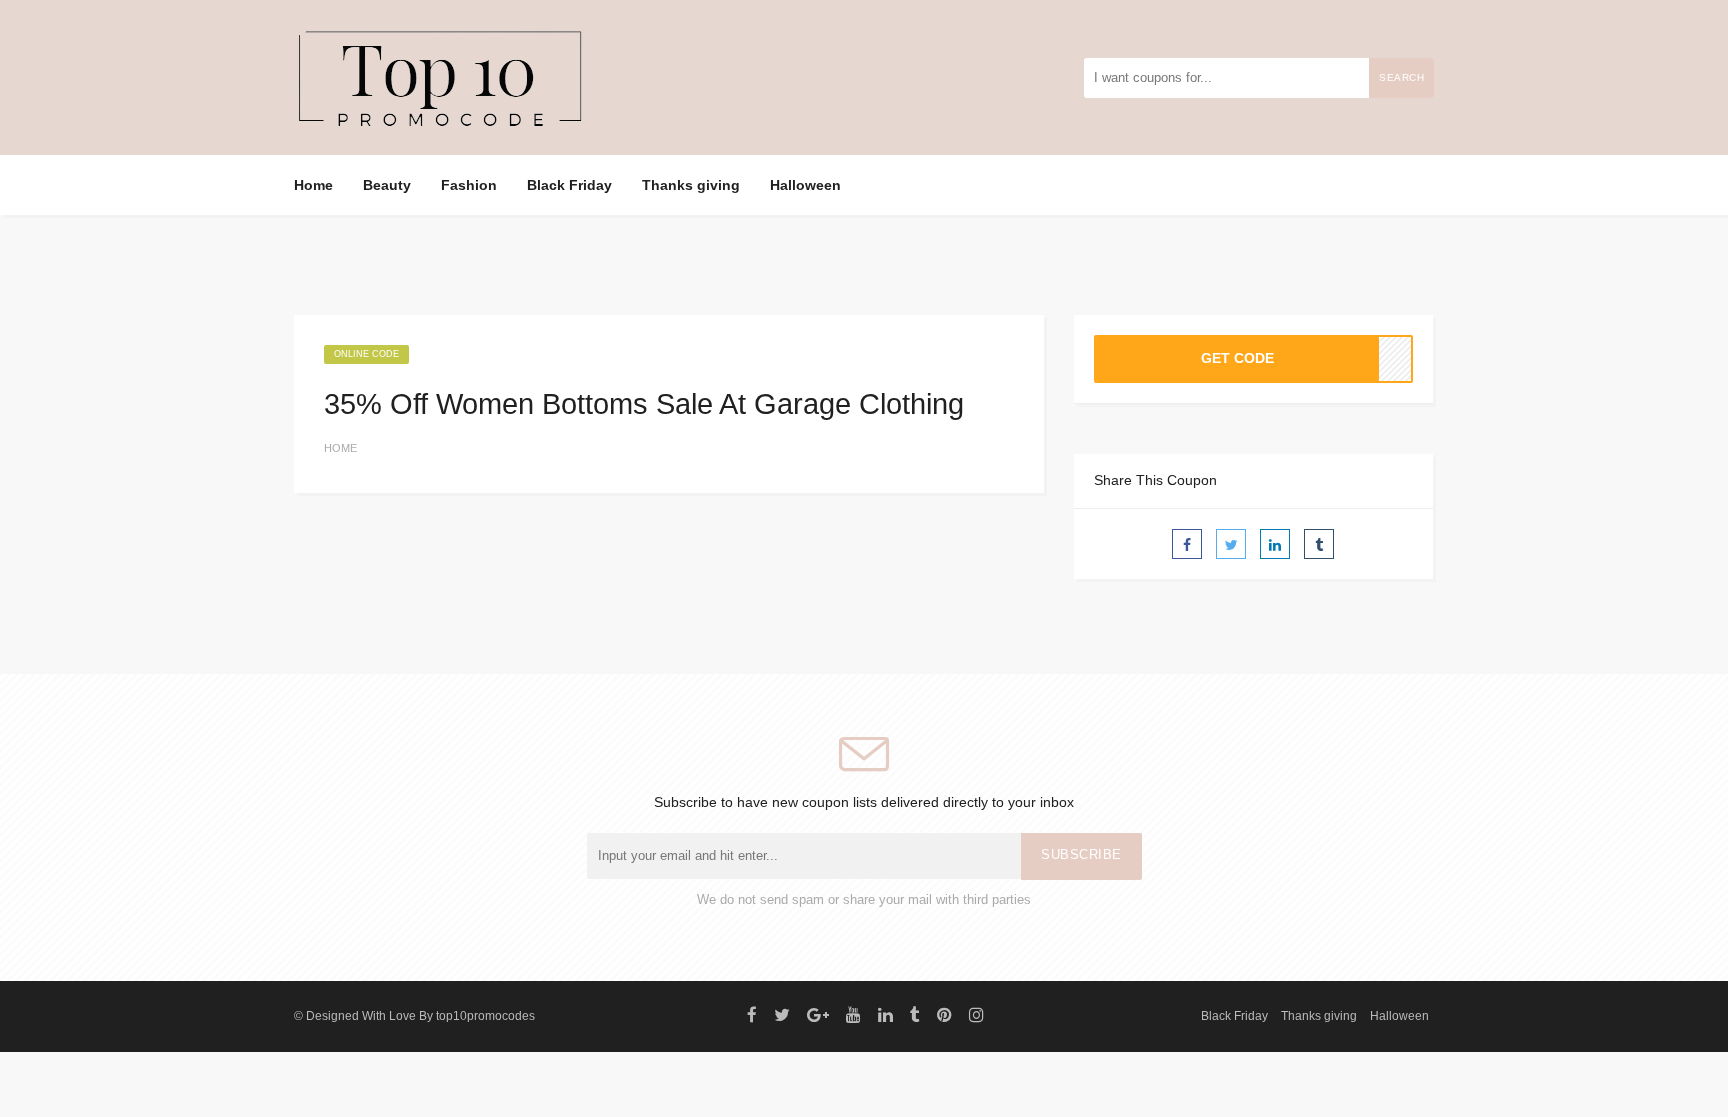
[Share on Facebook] (1187, 544)
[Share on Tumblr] (1319, 544)
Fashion (469, 185)
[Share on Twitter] (1231, 544)
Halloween (805, 185)
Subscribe (1081, 855)
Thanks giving (691, 185)
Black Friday (569, 185)
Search (1401, 77)
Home (313, 185)
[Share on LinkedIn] (1275, 544)
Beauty (387, 185)
